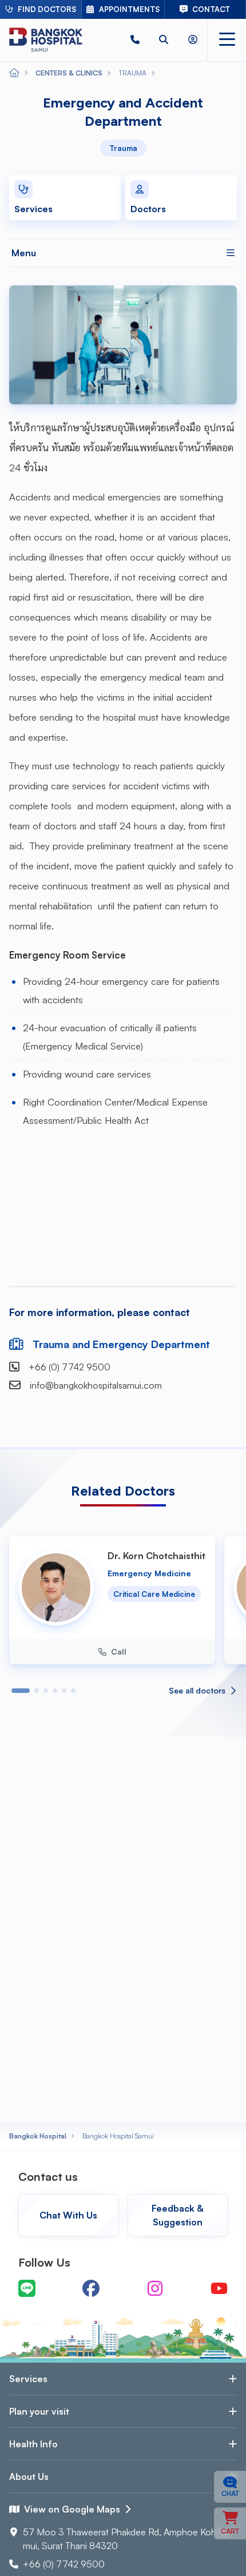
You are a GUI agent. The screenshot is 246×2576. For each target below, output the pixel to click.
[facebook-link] (91, 2288)
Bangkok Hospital (38, 2136)
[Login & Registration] (193, 40)
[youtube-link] (219, 2288)
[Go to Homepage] (46, 40)
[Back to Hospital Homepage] (14, 73)
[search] (164, 40)
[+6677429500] (135, 40)
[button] (135, 40)
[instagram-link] (155, 2288)
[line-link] (27, 2288)
